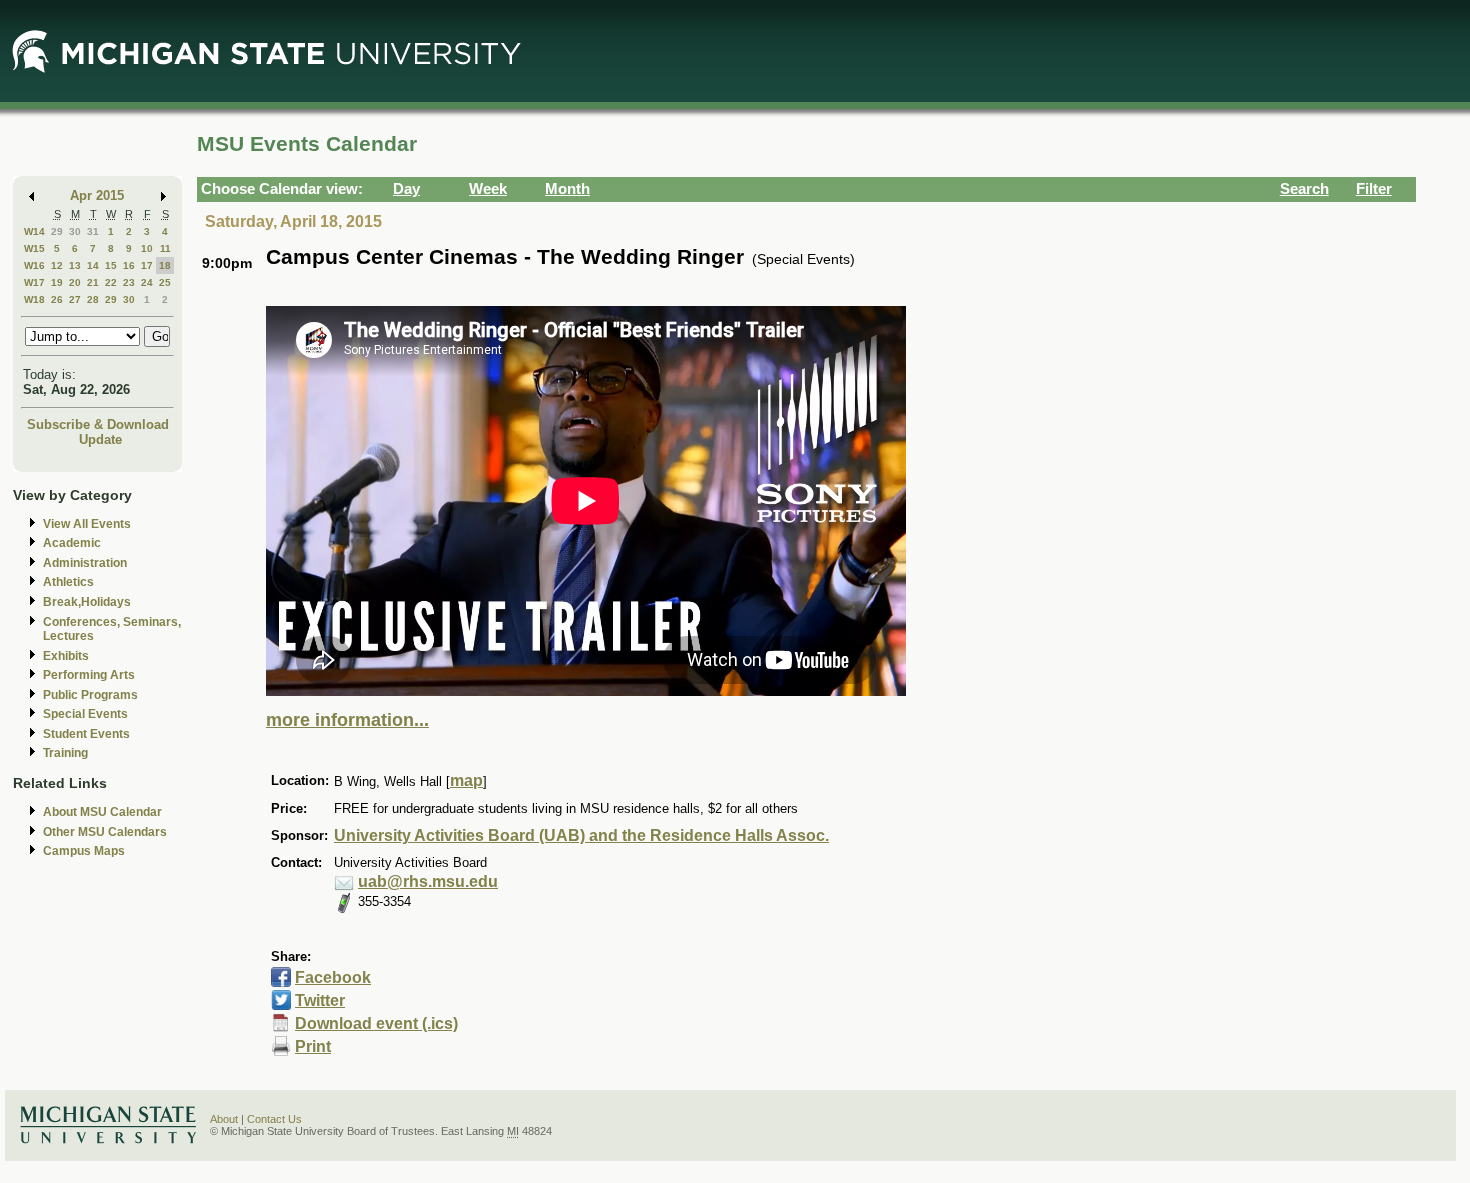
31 (93, 231)
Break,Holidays (87, 602)
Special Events (85, 714)
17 (147, 265)
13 (75, 265)
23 (129, 282)
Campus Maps (84, 851)
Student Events (86, 734)
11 (165, 248)
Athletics (68, 582)
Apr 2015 (97, 195)
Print (313, 1046)
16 (129, 265)
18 (165, 265)
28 (93, 299)
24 (147, 282)
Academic (72, 543)
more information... (347, 720)
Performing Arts (89, 675)
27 (75, 299)
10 (147, 248)
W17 (34, 282)
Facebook (333, 977)
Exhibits (66, 656)
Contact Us (274, 1119)
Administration (85, 563)
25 (165, 282)
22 (111, 282)
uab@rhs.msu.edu (428, 881)
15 (111, 265)
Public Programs (90, 695)
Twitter (320, 1000)
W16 (34, 265)
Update (100, 439)
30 (75, 231)
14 (93, 265)
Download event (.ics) (376, 1023)
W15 (34, 248)
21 (93, 282)
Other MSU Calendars (105, 832)
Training (65, 753)
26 (57, 299)
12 (57, 265)
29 (57, 231)
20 (75, 282)
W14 (34, 231)
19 (57, 282)
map (466, 780)
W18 (34, 299)
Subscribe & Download (98, 424)
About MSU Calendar (102, 812)
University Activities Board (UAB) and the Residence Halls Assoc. (581, 835)
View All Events (87, 524)
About (224, 1119)
